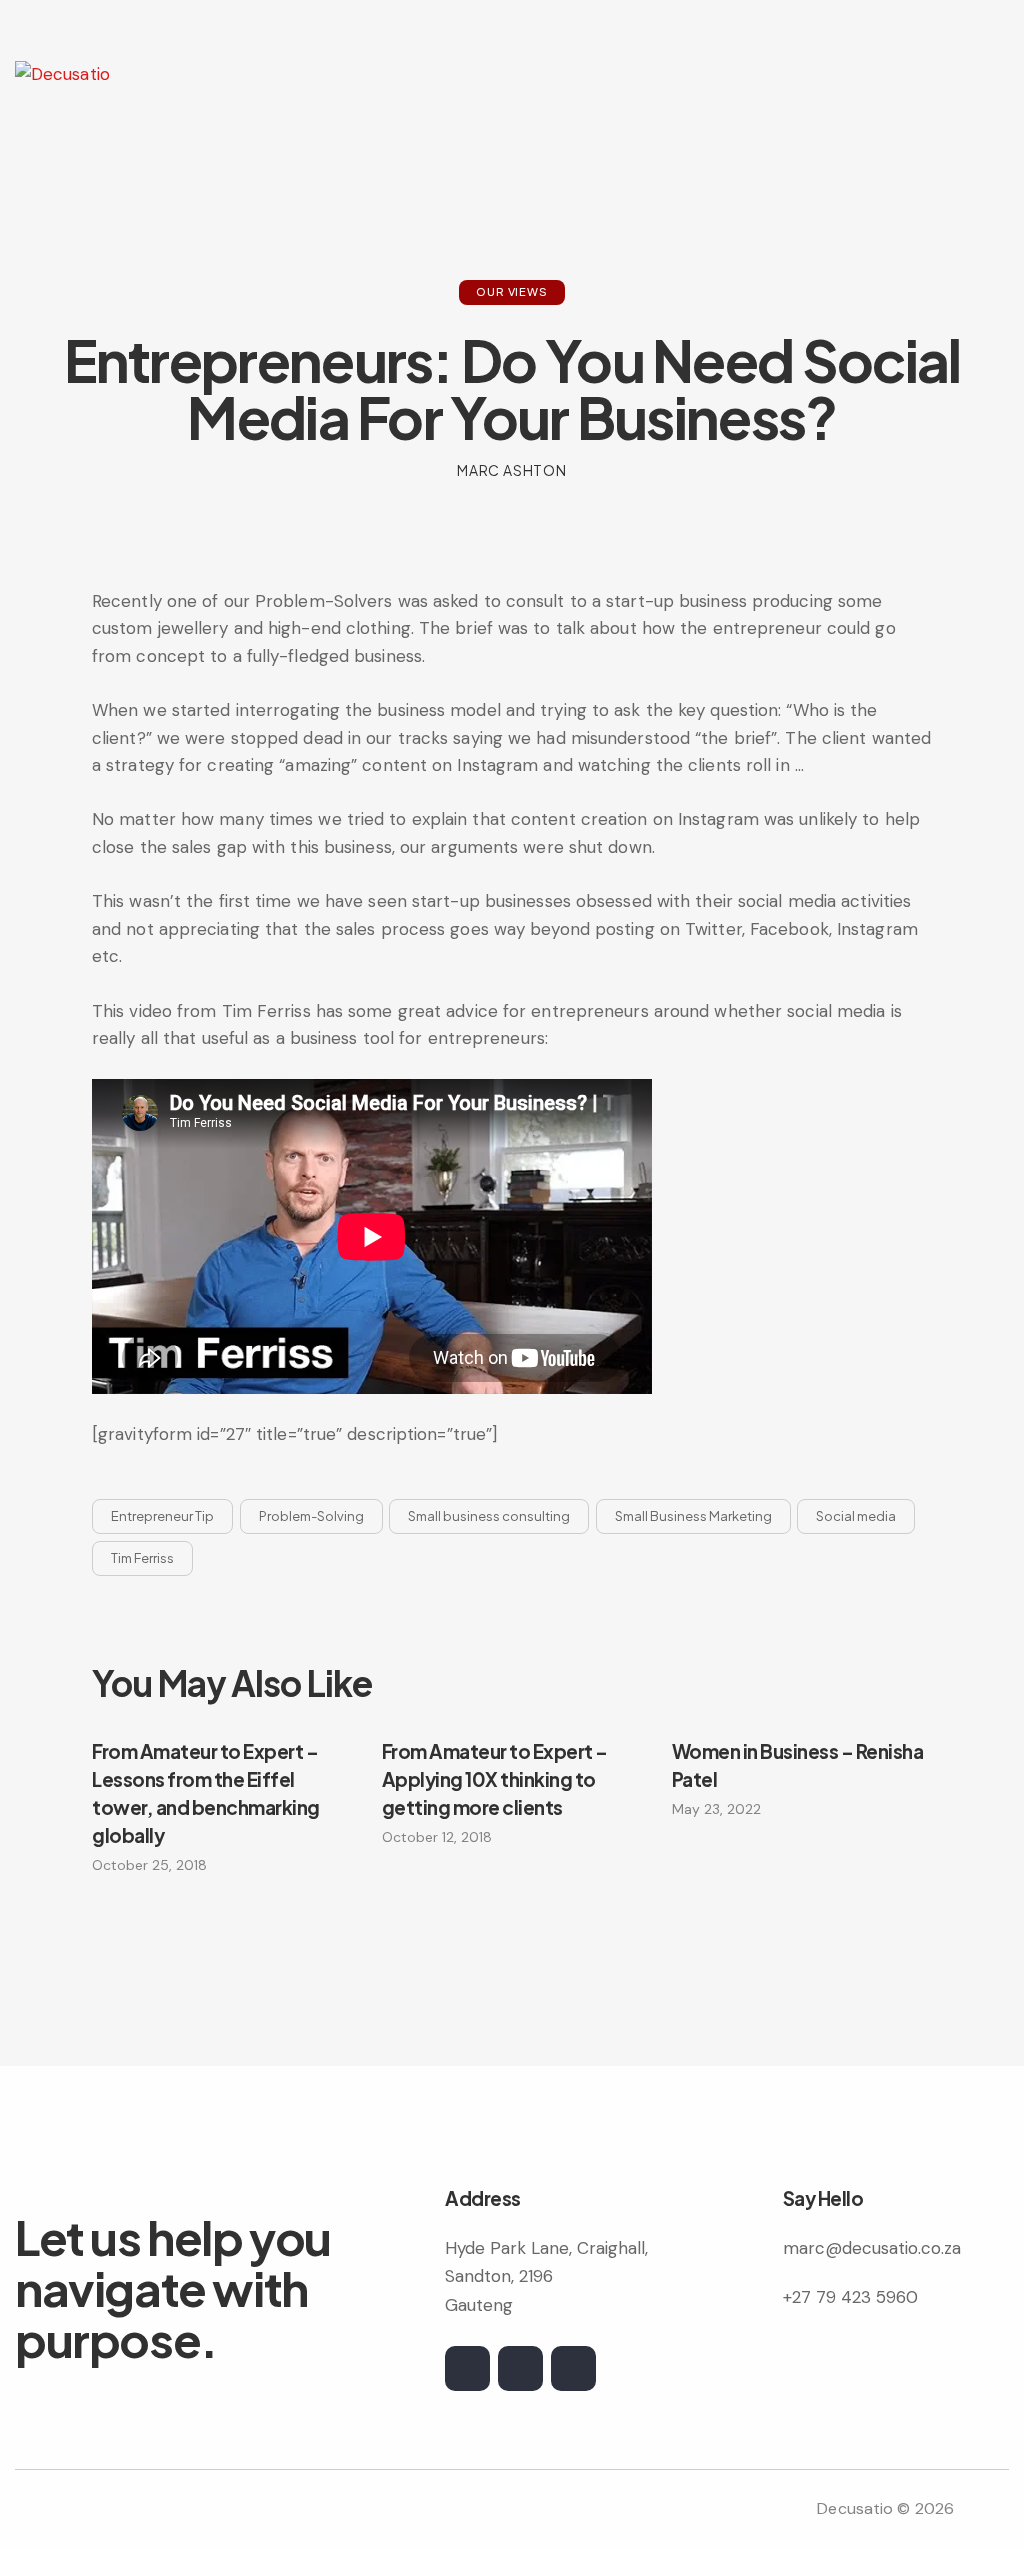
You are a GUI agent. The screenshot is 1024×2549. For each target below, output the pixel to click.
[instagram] (467, 2368)
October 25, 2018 (149, 1865)
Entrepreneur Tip (162, 1516)
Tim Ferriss (142, 1558)
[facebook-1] (520, 2368)
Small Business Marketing (693, 1516)
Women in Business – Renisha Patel (798, 1765)
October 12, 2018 (437, 1837)
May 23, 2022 (716, 1809)
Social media (856, 1516)
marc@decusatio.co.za (872, 2248)
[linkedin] (573, 2368)
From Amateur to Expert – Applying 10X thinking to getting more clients (495, 1779)
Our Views (511, 291)
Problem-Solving (311, 1516)
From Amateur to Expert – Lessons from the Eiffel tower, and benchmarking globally (206, 1793)
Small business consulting (489, 1516)
